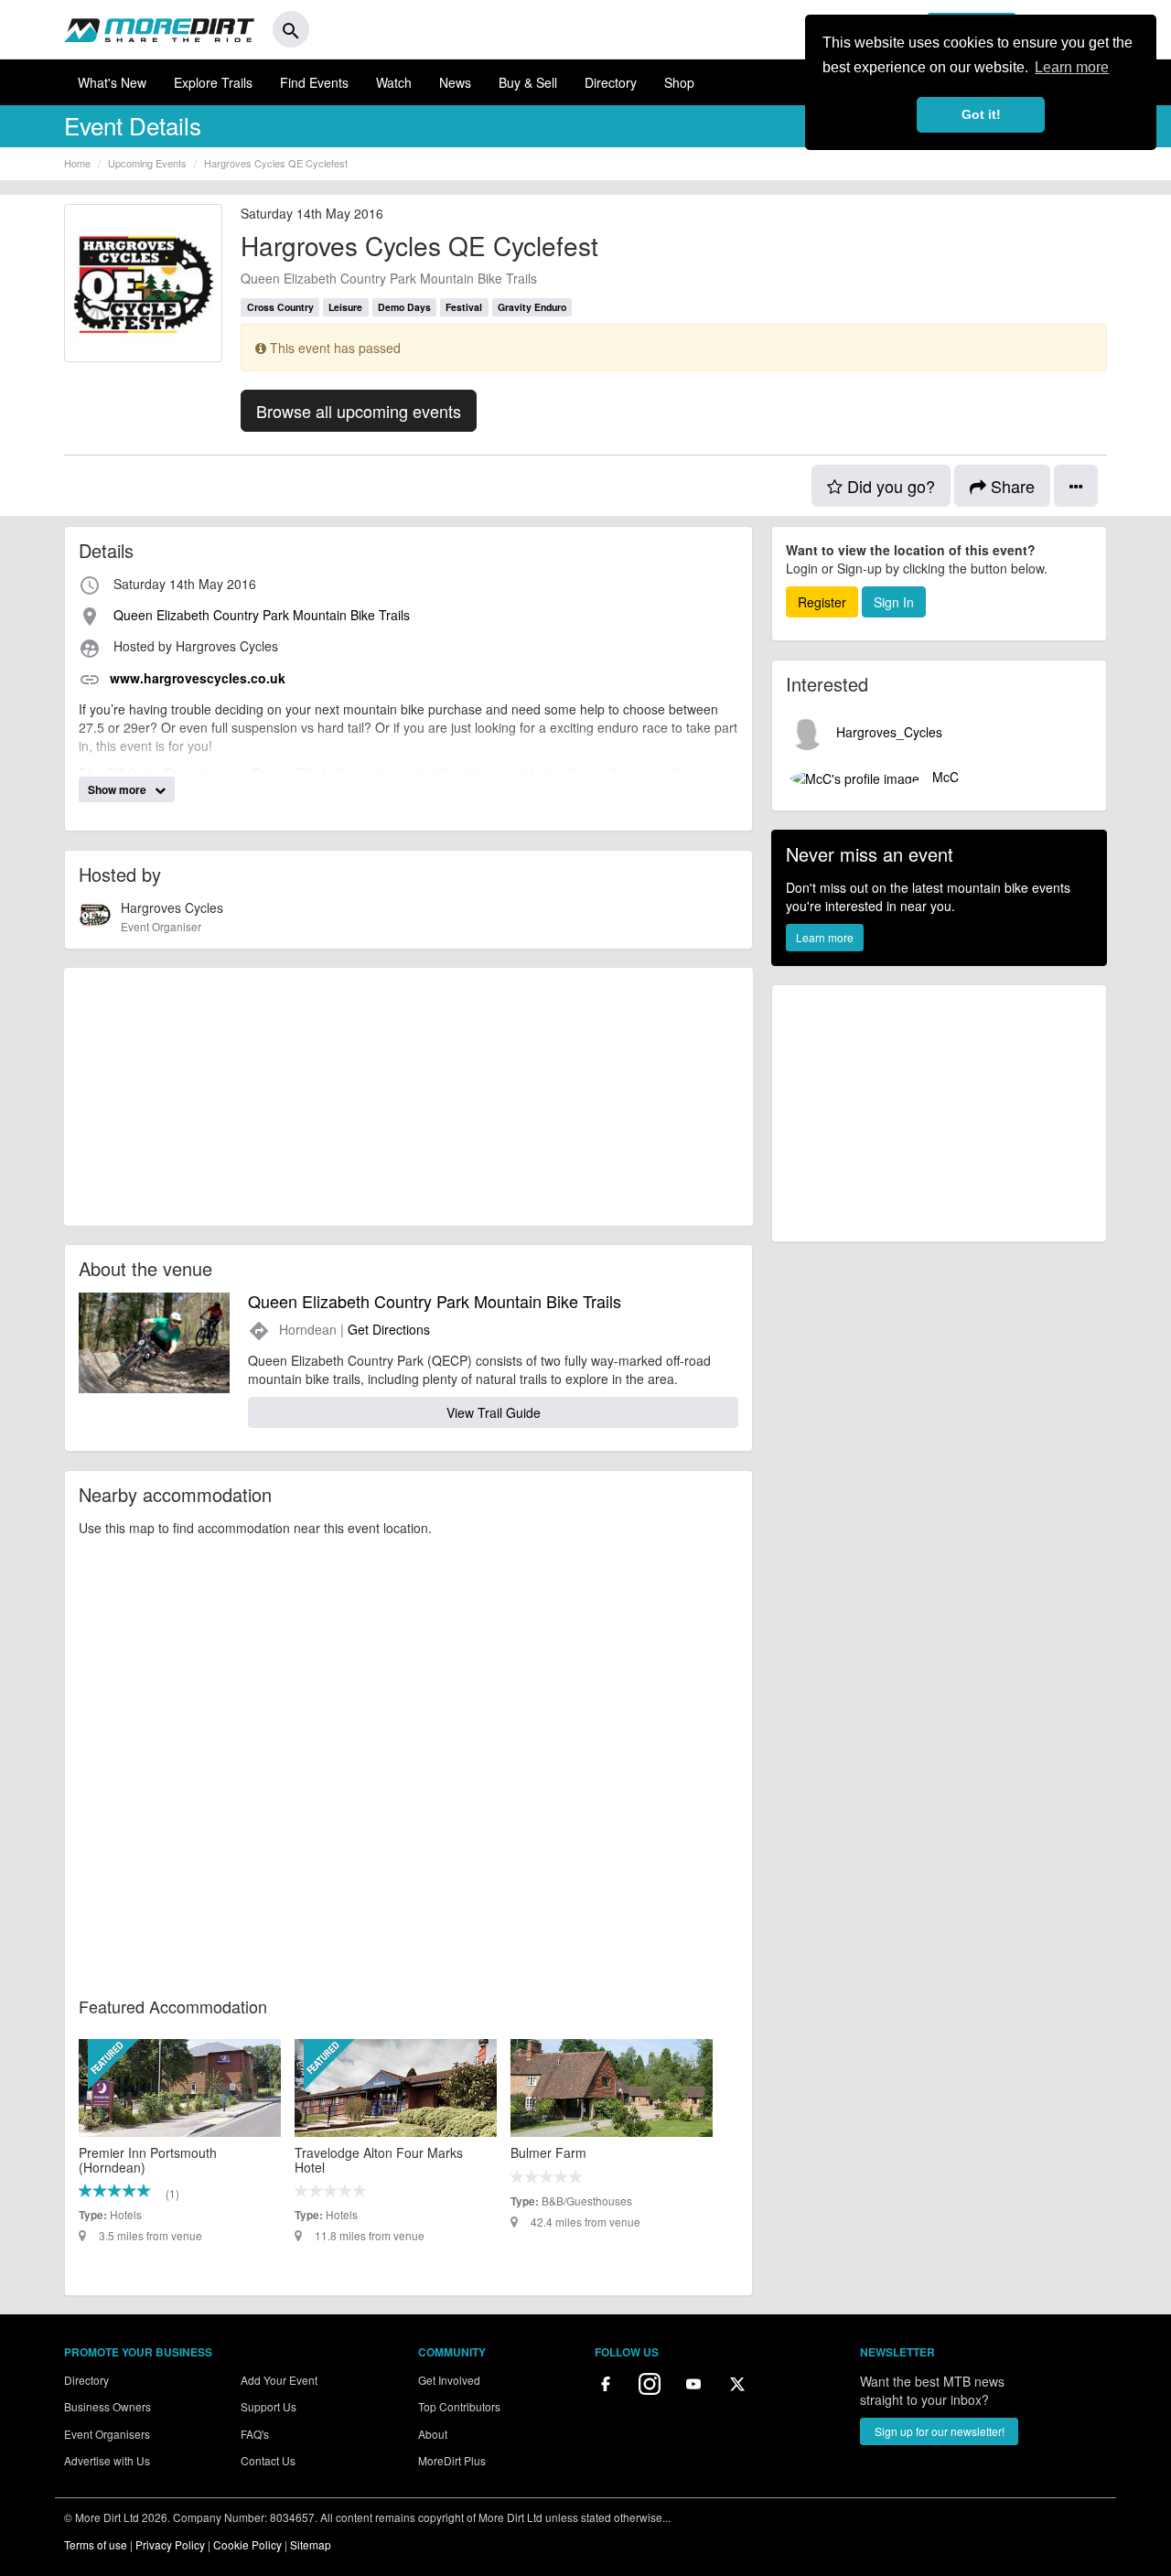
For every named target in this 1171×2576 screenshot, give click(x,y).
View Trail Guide (494, 1412)
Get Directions (389, 1329)
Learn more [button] (1072, 67)
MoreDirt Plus (452, 2460)
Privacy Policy (170, 2544)
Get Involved (449, 2380)
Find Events (314, 82)
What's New (112, 82)
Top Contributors (459, 2406)
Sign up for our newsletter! (940, 2431)
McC (944, 777)
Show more (118, 789)
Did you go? (889, 486)
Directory (611, 82)
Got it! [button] (981, 114)
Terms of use (96, 2544)
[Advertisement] (408, 1097)
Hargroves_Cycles (887, 732)
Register (822, 602)
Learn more (825, 937)
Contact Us (268, 2460)
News (455, 82)
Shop (679, 82)
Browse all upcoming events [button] (359, 411)
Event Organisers (107, 2434)
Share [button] (1010, 486)
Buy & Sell (528, 82)
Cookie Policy (247, 2544)
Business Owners (107, 2406)
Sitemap (311, 2544)
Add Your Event (279, 2380)
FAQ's (255, 2434)
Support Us (269, 2406)
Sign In (894, 602)
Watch (394, 82)
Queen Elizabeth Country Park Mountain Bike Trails (389, 278)
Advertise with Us (107, 2460)
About (433, 2434)
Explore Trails (213, 82)
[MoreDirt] (159, 29)
